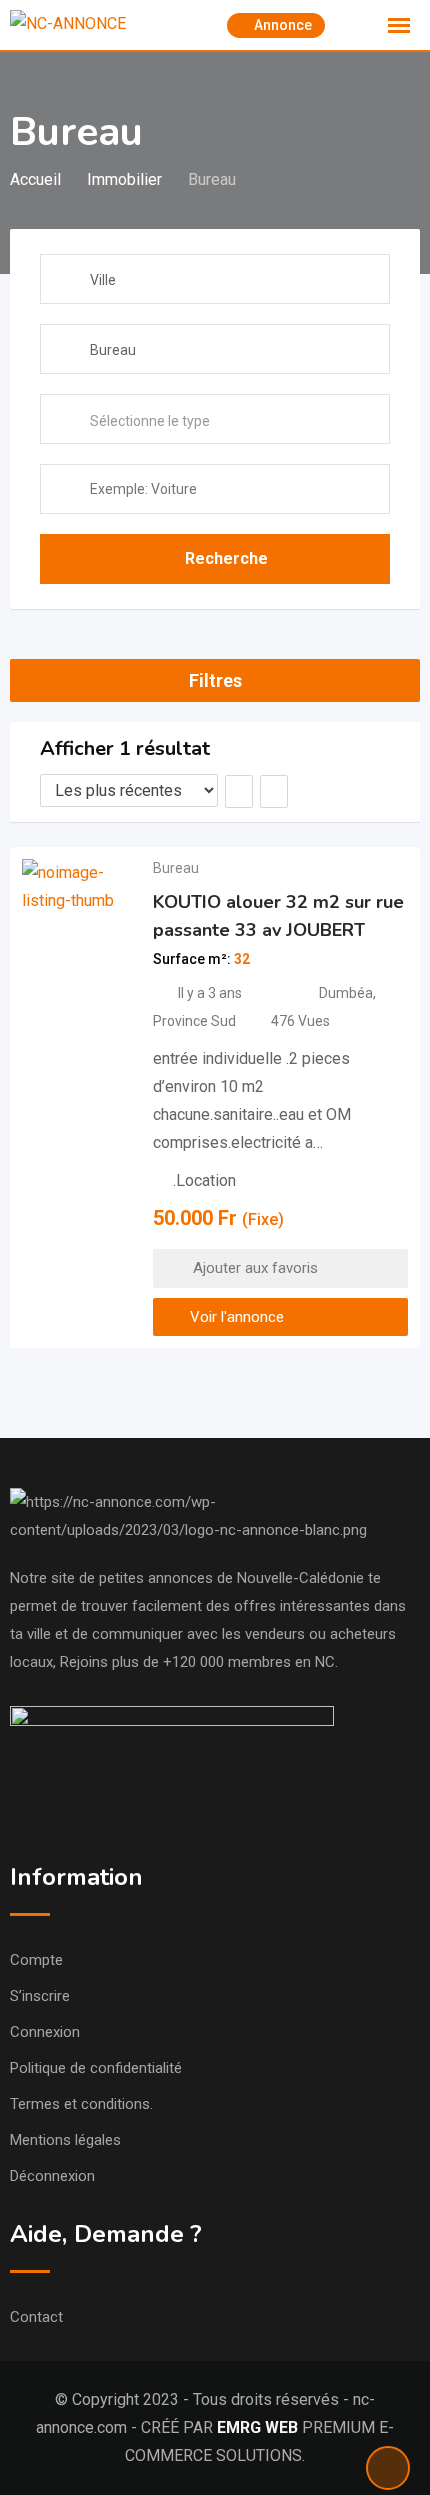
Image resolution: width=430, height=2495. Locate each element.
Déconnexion (52, 2176)
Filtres (215, 680)
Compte (36, 1960)
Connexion (45, 2032)
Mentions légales (65, 2140)
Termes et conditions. (81, 2104)
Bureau (176, 868)
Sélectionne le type (150, 421)
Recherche (226, 558)
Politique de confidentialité (96, 2068)
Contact (36, 2317)
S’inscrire (40, 1996)
